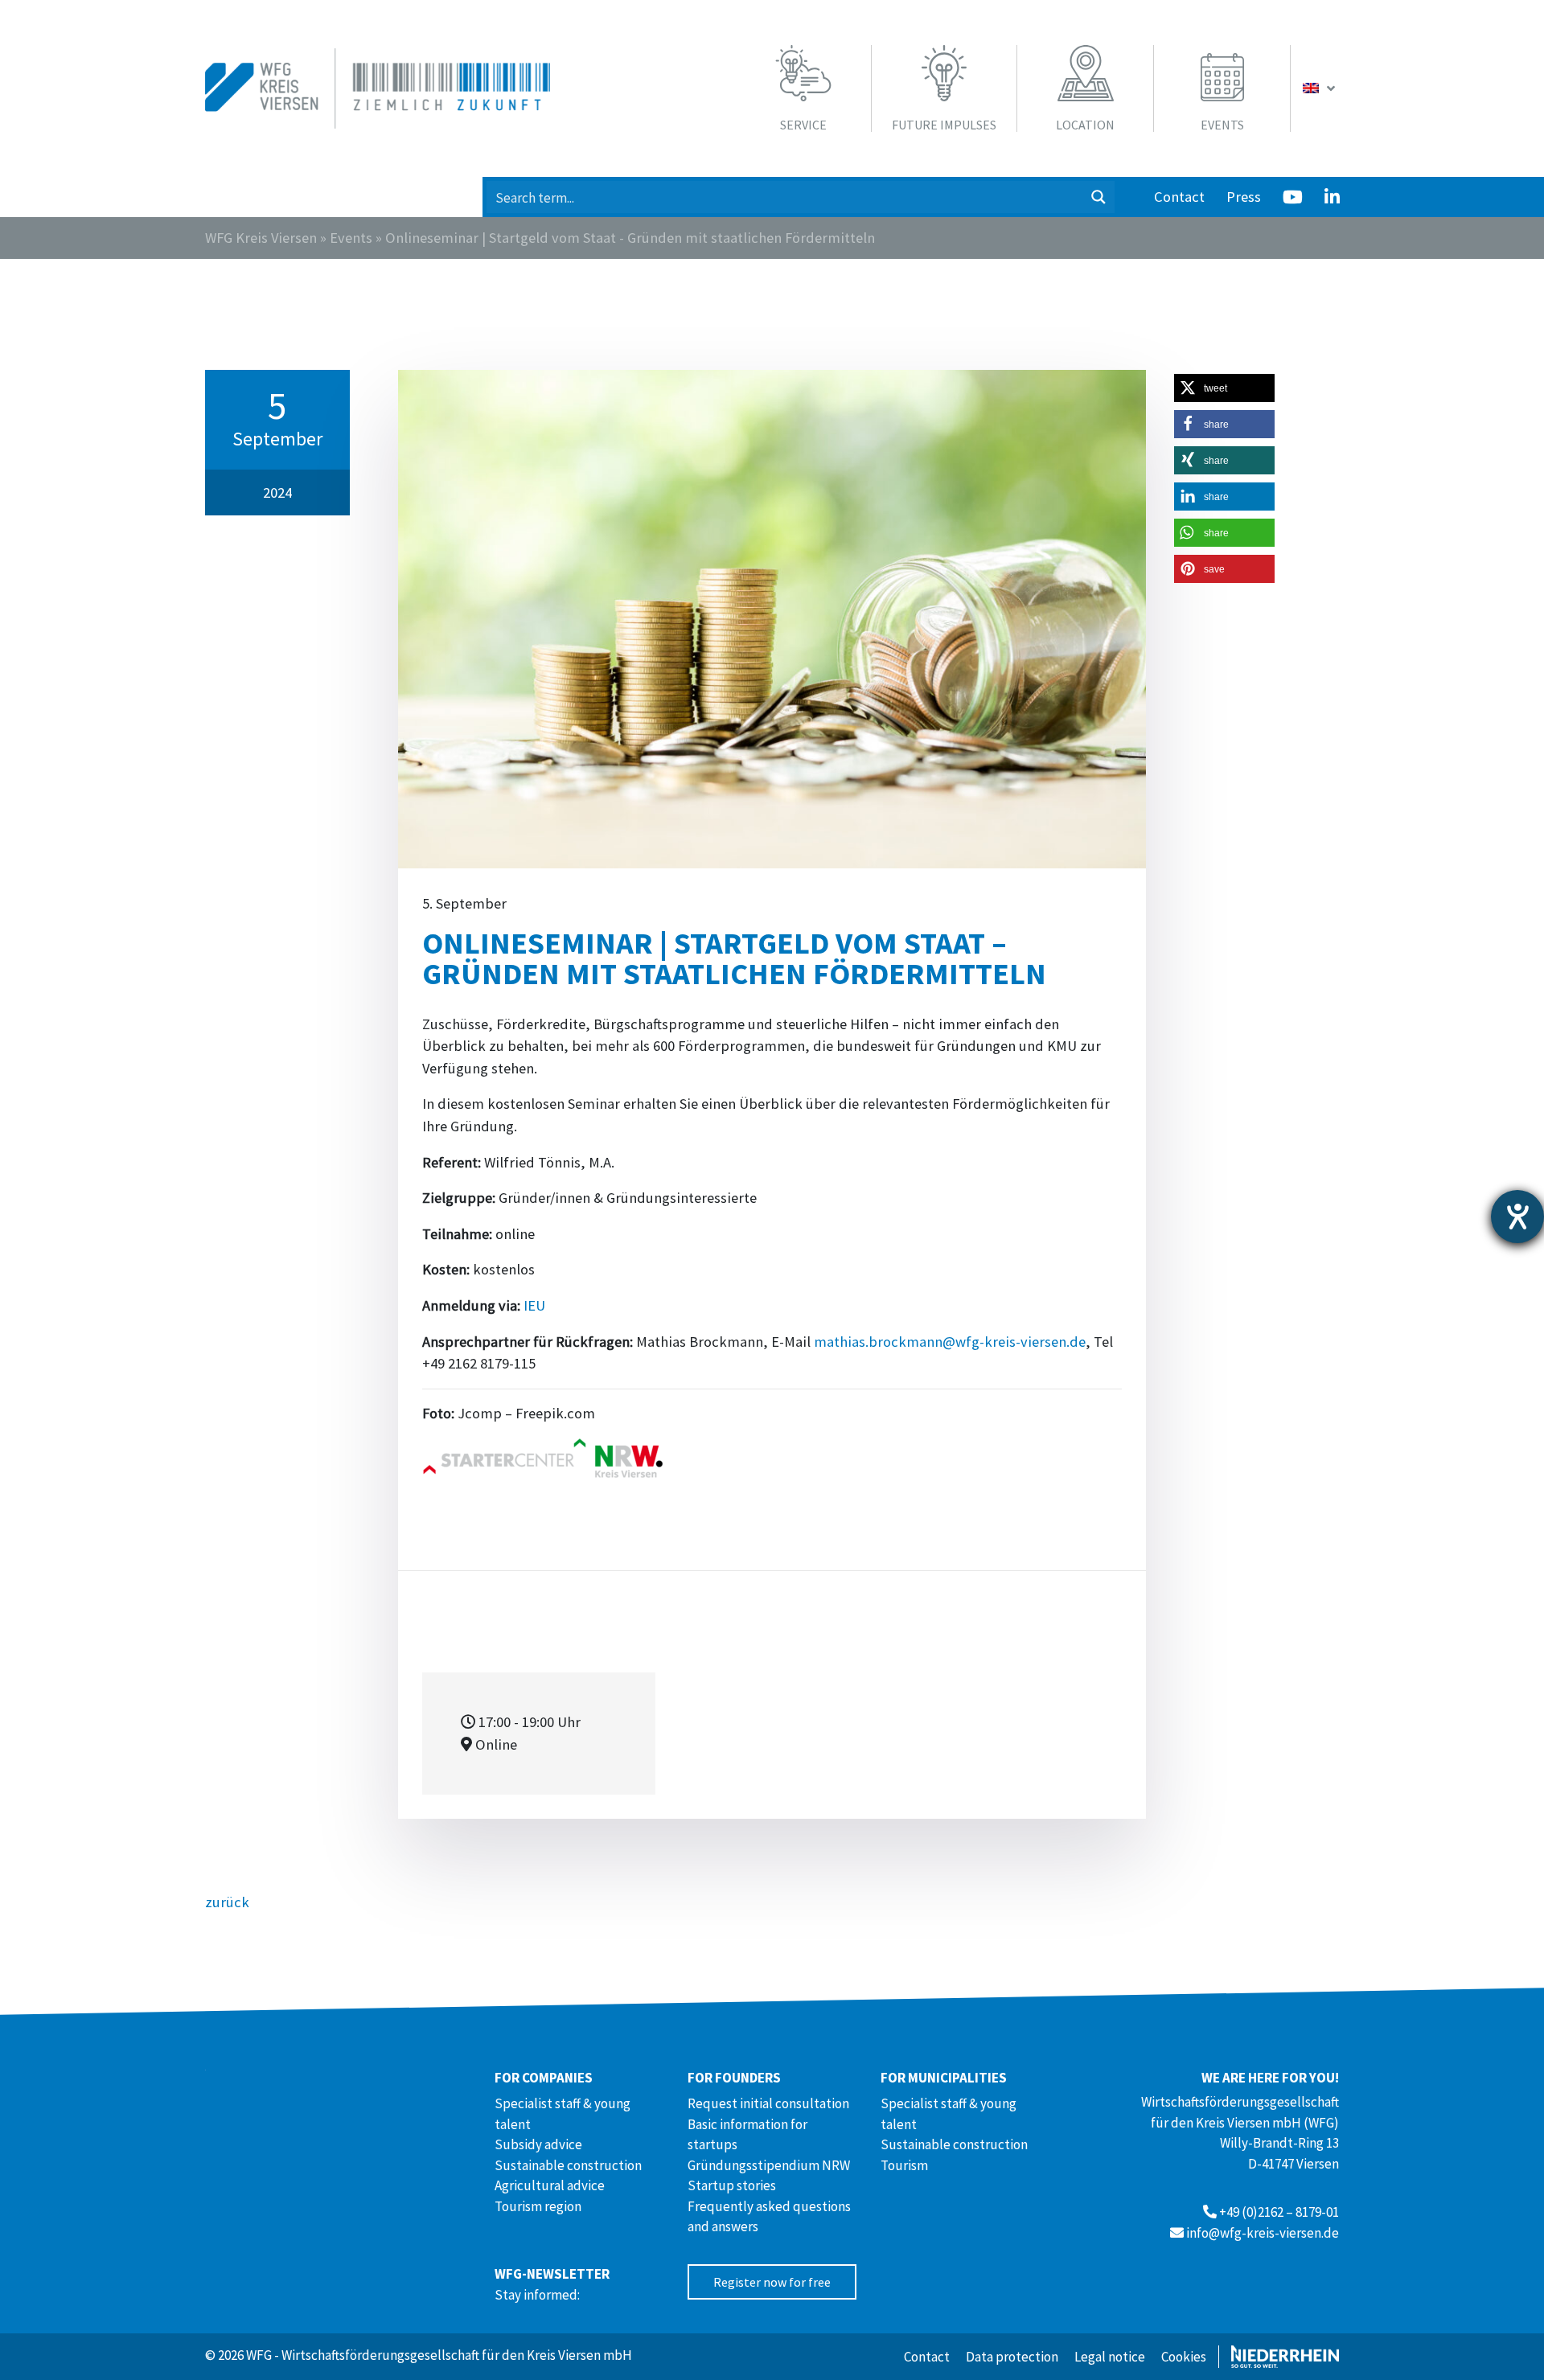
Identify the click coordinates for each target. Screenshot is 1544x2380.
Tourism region (538, 2206)
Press (1244, 197)
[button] (1224, 388)
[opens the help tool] (1517, 1217)
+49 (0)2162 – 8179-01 (1279, 2212)
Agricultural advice (550, 2185)
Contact (1179, 197)
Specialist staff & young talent (563, 2114)
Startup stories (732, 2185)
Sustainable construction (568, 2165)
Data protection (1012, 2357)
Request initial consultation (768, 2103)
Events (351, 238)
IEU (534, 1305)
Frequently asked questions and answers (769, 2217)
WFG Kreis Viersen (261, 238)
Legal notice (1110, 2357)
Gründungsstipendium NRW (769, 2165)
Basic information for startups (747, 2135)
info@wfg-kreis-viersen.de (1263, 2233)
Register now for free (772, 2282)
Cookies (1184, 2357)
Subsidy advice (538, 2144)
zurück (227, 1902)
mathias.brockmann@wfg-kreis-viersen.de (950, 1342)
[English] (1321, 88)
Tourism (904, 2165)
